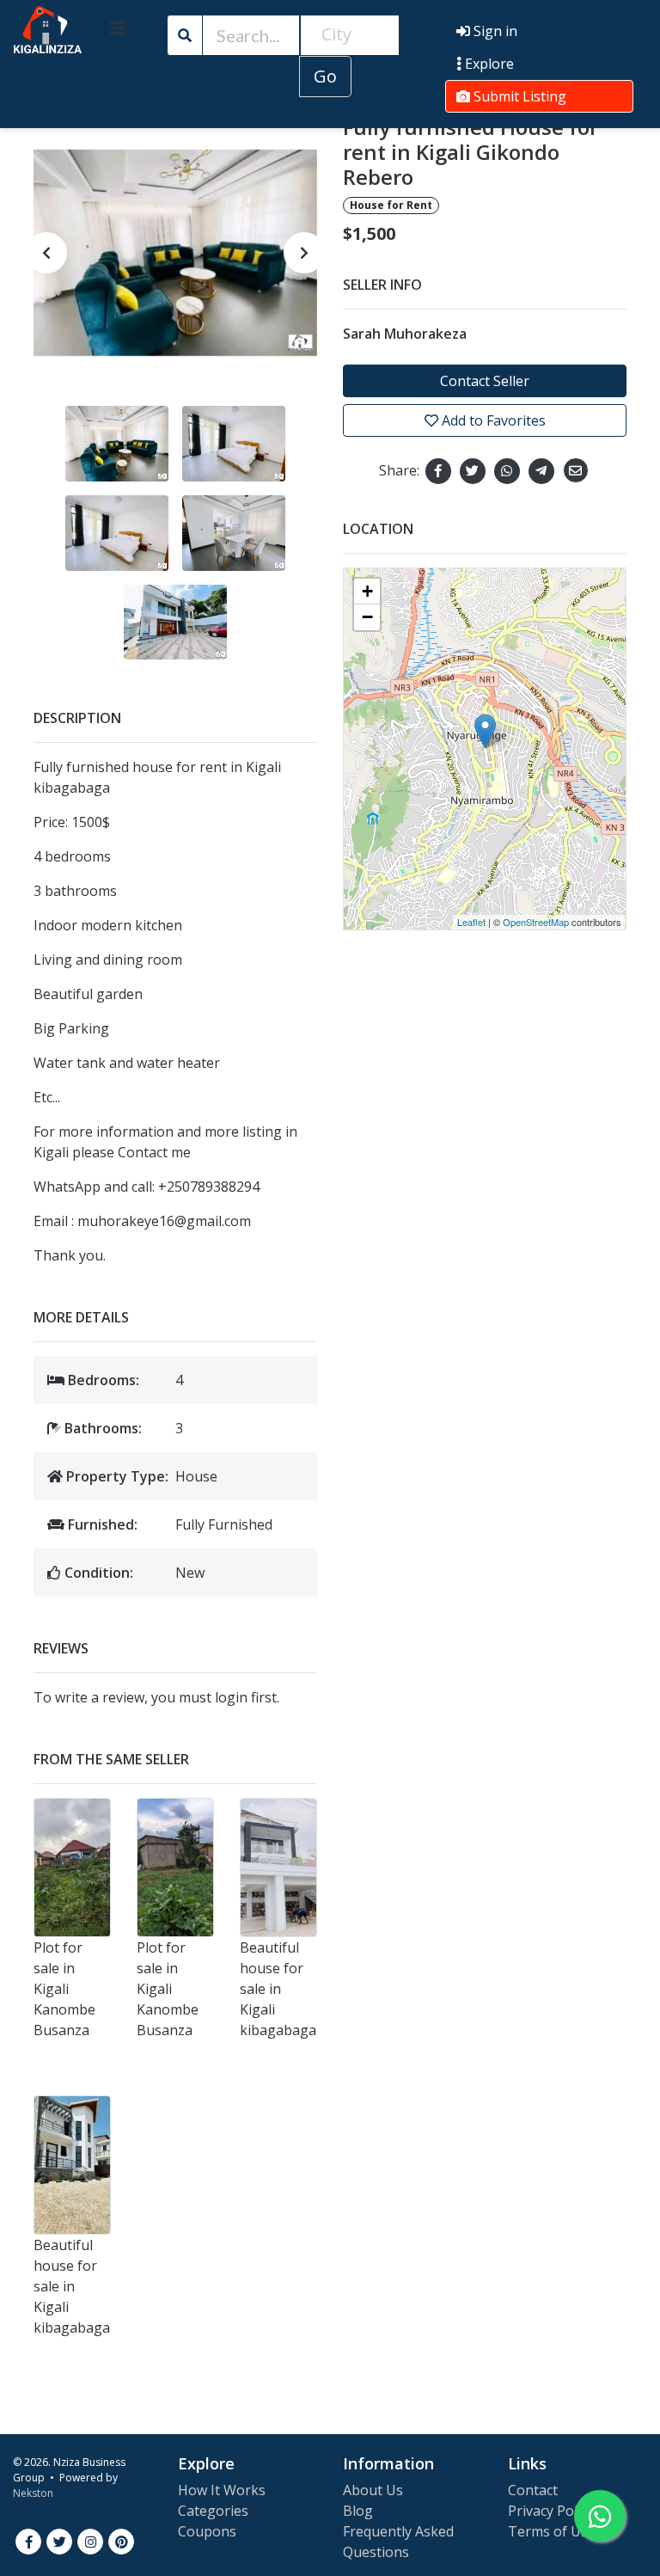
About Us (373, 2490)
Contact (533, 2490)
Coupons (207, 2531)
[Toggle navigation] (118, 28)
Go (325, 76)
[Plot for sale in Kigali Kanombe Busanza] (72, 1868)
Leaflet (471, 922)
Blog (358, 2511)
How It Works (222, 2490)
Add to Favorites (492, 420)
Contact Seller (485, 381)
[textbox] (350, 34)
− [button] (367, 617)
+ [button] (367, 591)
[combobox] (350, 35)
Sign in (494, 31)
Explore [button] (488, 64)
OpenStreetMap (536, 922)
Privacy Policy (551, 2511)
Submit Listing (518, 96)
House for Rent (391, 205)
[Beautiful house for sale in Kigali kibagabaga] (278, 1868)
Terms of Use (552, 2531)
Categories (213, 2511)
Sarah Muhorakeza (405, 334)
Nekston (33, 2493)
